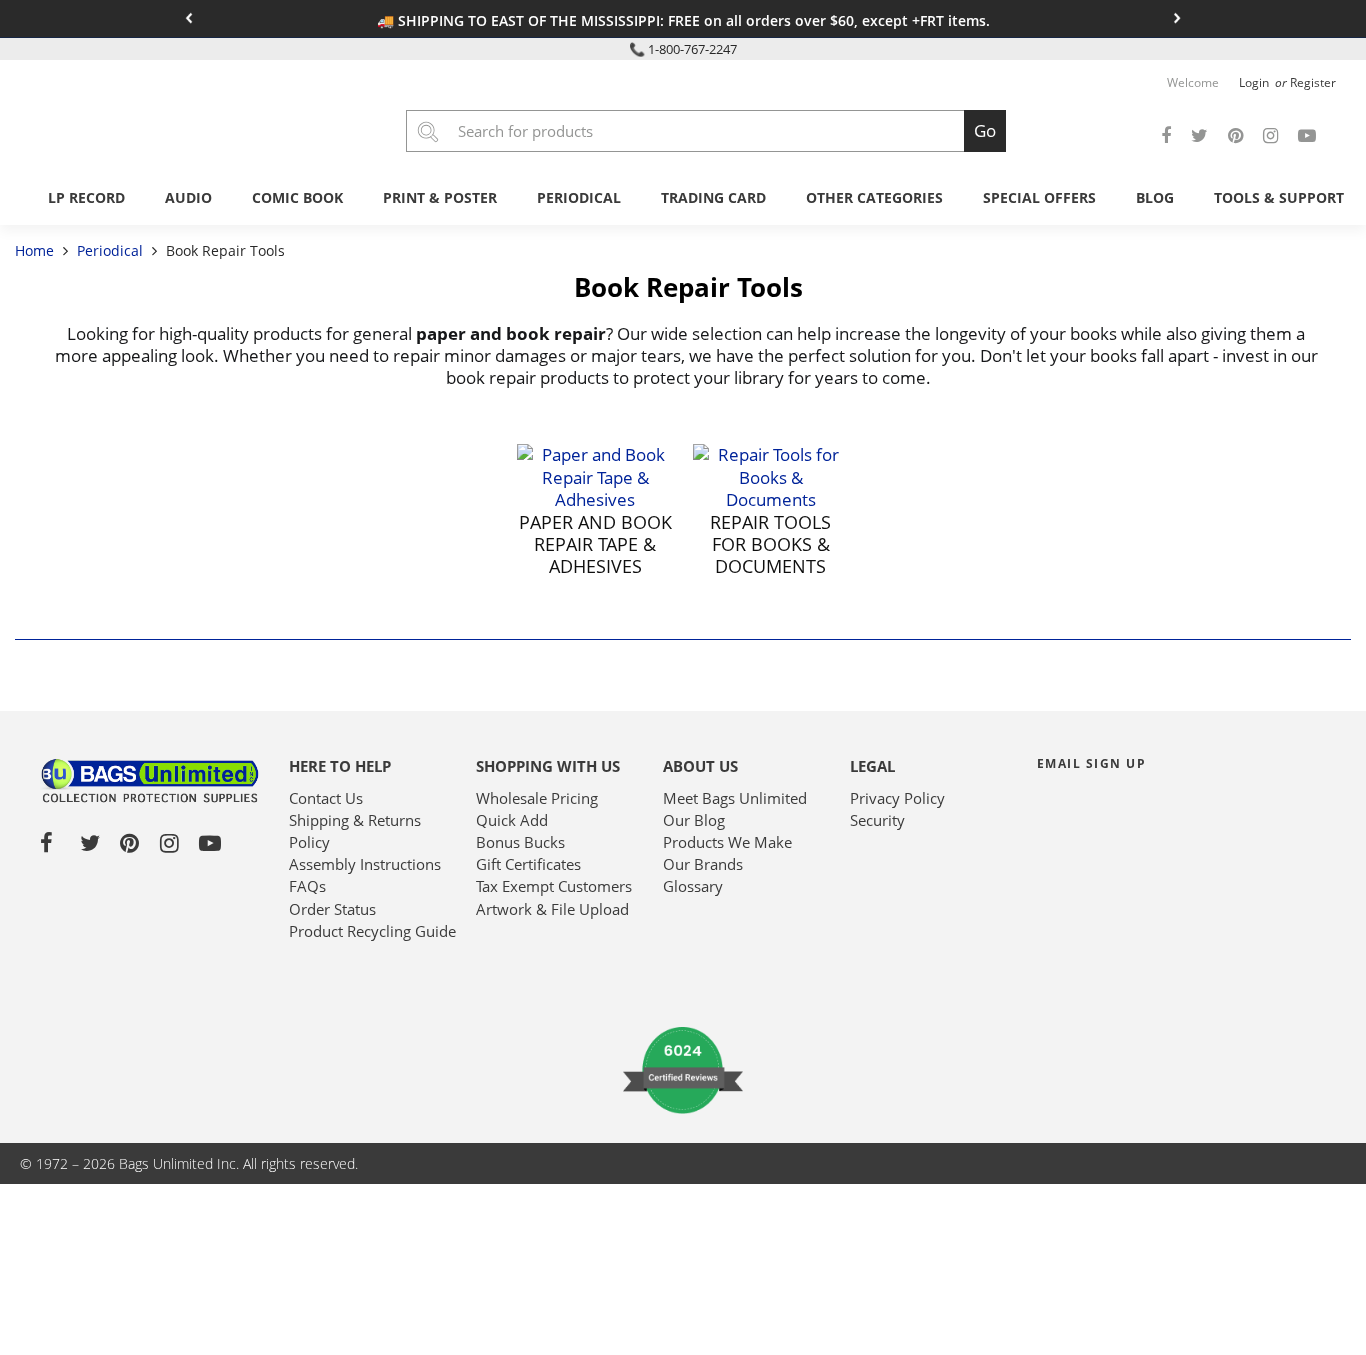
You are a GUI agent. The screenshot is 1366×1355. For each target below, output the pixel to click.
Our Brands (703, 864)
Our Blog (694, 820)
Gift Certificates (528, 864)
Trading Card (713, 197)
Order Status (332, 909)
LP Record (86, 197)
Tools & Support (1279, 197)
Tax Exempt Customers (554, 886)
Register (1313, 82)
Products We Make (727, 842)
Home (36, 250)
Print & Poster (440, 197)
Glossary (693, 886)
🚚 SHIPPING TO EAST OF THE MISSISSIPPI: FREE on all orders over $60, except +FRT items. (683, 20)
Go (985, 130)
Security (877, 820)
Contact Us (326, 798)
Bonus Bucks (520, 842)
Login (1255, 82)
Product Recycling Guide (372, 931)
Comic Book (297, 197)
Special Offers (1039, 197)
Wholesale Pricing (537, 798)
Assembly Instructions (365, 864)
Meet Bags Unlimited (735, 798)
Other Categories (874, 197)
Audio (188, 197)
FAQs (307, 886)
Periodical (579, 197)
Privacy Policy (897, 798)
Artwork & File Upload (552, 909)
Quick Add (512, 820)
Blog (1155, 197)
